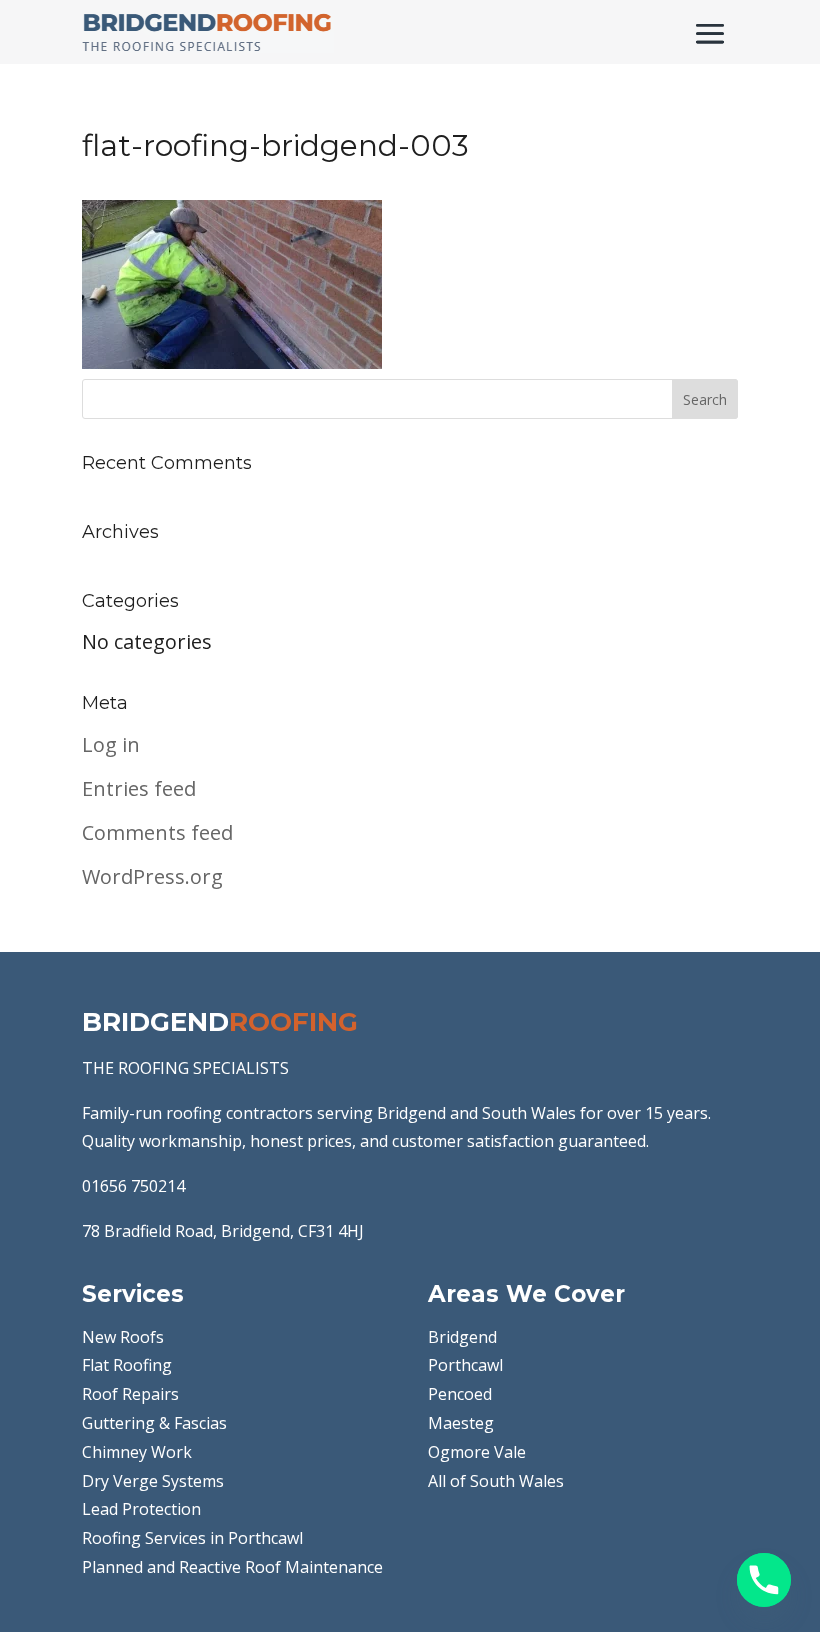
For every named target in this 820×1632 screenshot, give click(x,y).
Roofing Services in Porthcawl (192, 1538)
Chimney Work (137, 1452)
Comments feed (157, 832)
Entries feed (139, 788)
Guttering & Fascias (154, 1423)
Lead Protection (141, 1509)
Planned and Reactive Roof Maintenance (232, 1567)
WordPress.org (152, 876)
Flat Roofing (127, 1365)
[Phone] (764, 1580)
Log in (111, 744)
